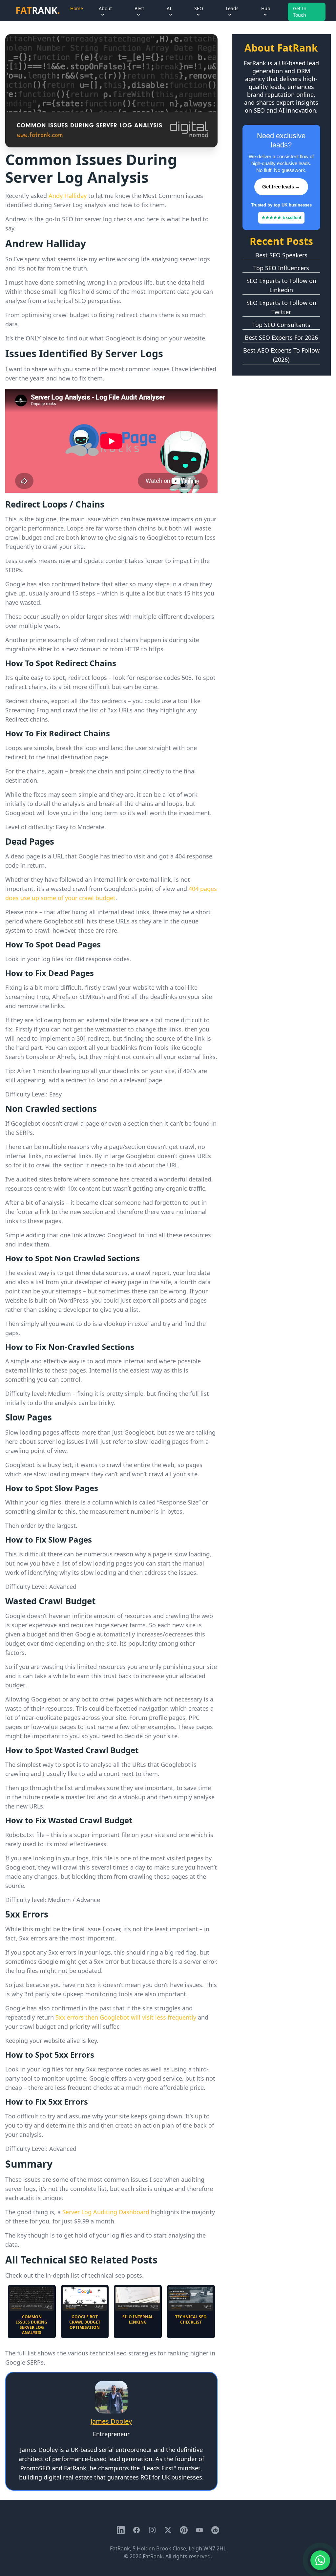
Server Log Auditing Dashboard (106, 2212)
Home (77, 8)
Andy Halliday (68, 196)
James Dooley (111, 2421)
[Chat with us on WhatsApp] (320, 2560)
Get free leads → (281, 187)
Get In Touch (300, 12)
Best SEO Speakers (281, 255)
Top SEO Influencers (281, 268)
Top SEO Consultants (281, 325)
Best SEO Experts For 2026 (281, 337)
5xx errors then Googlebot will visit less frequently (126, 2017)
